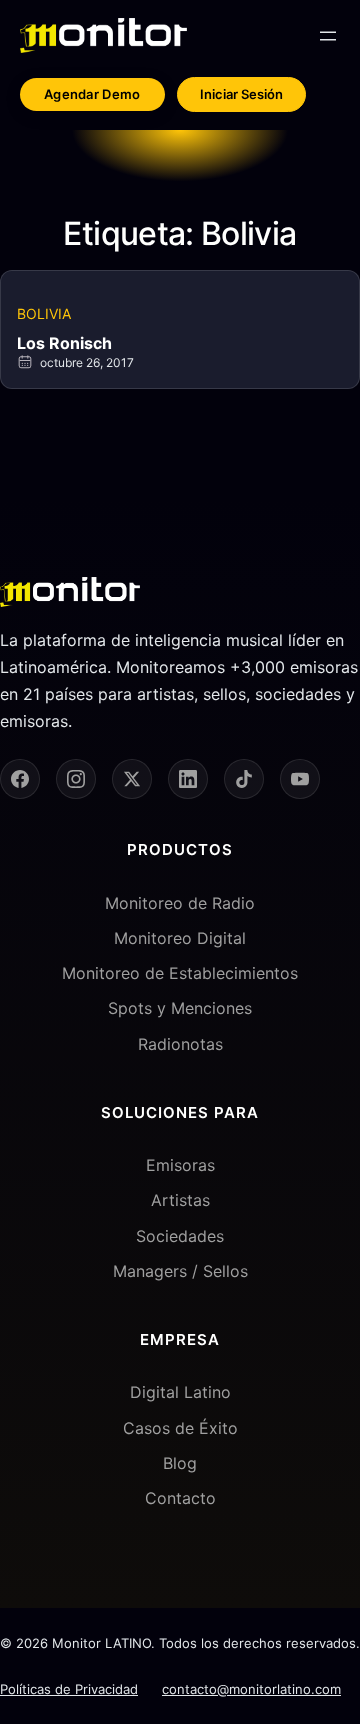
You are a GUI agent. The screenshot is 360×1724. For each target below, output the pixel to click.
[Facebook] (20, 779)
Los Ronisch (64, 343)
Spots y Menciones (180, 1008)
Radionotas (180, 1044)
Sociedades (180, 1236)
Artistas (180, 1200)
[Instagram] (76, 779)
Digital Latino (180, 1392)
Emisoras (180, 1165)
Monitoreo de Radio (180, 903)
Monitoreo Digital (180, 938)
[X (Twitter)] (132, 779)
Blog (180, 1463)
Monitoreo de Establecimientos (180, 973)
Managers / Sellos (180, 1271)
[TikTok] (244, 779)
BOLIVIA (44, 313)
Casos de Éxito (180, 1428)
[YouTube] (300, 779)
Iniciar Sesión (241, 94)
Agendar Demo (92, 94)
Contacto (180, 1498)
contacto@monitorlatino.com (251, 1689)
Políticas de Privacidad (69, 1689)
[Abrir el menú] (328, 36)
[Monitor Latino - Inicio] (103, 35)
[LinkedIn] (188, 779)
